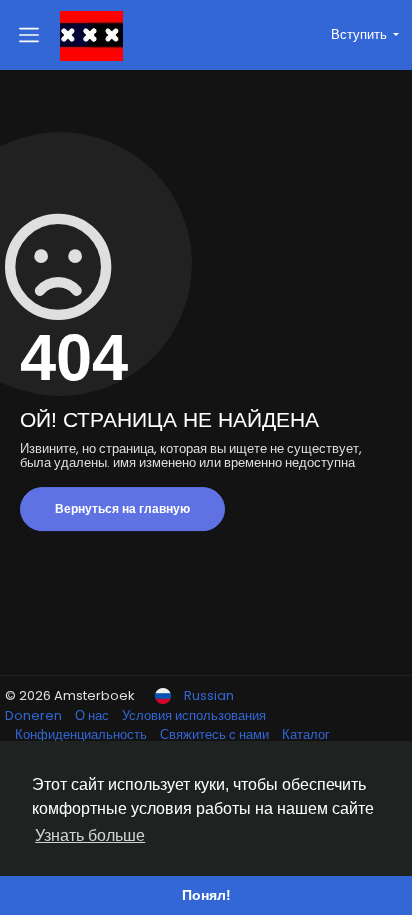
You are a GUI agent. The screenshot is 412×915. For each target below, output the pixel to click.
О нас (93, 715)
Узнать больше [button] (90, 835)
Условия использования (194, 715)
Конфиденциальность (82, 734)
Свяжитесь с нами (216, 734)
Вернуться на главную (122, 508)
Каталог (306, 734)
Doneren (35, 715)
